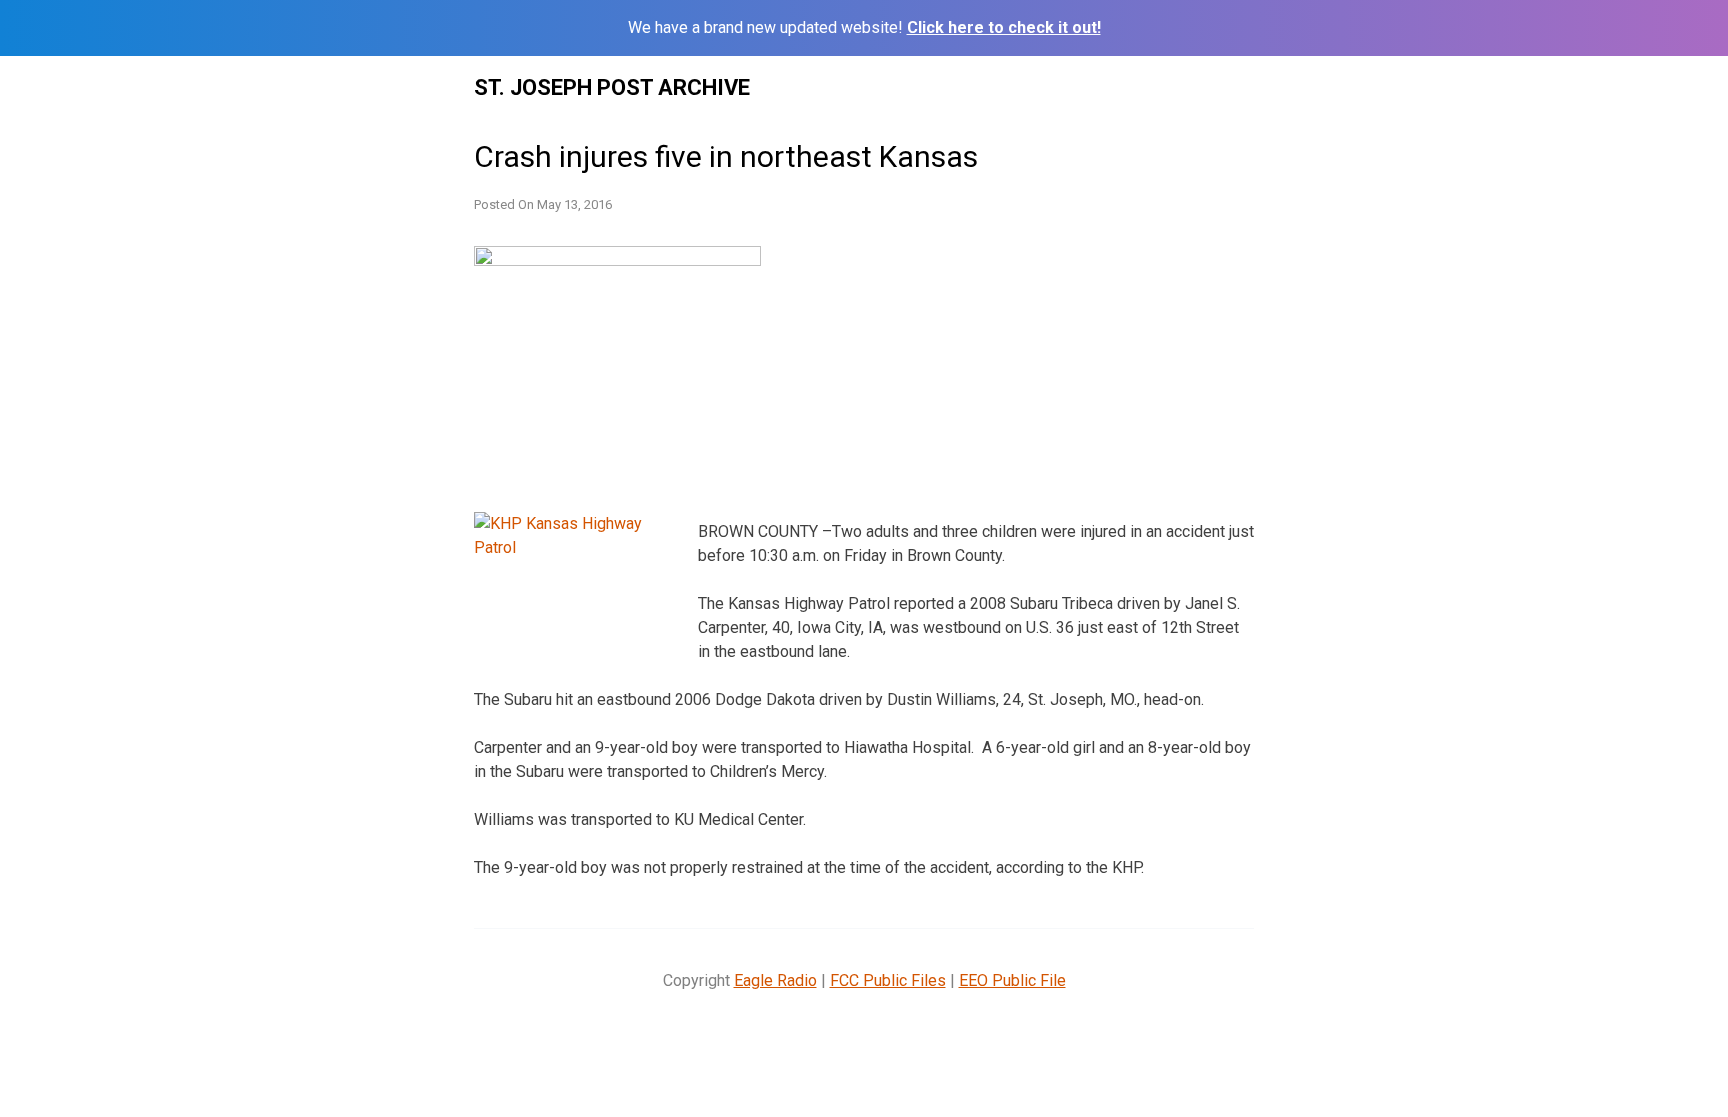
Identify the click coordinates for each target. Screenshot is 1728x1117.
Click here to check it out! (1004, 27)
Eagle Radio (775, 980)
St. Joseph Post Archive (612, 87)
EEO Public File (1012, 980)
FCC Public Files (888, 980)
